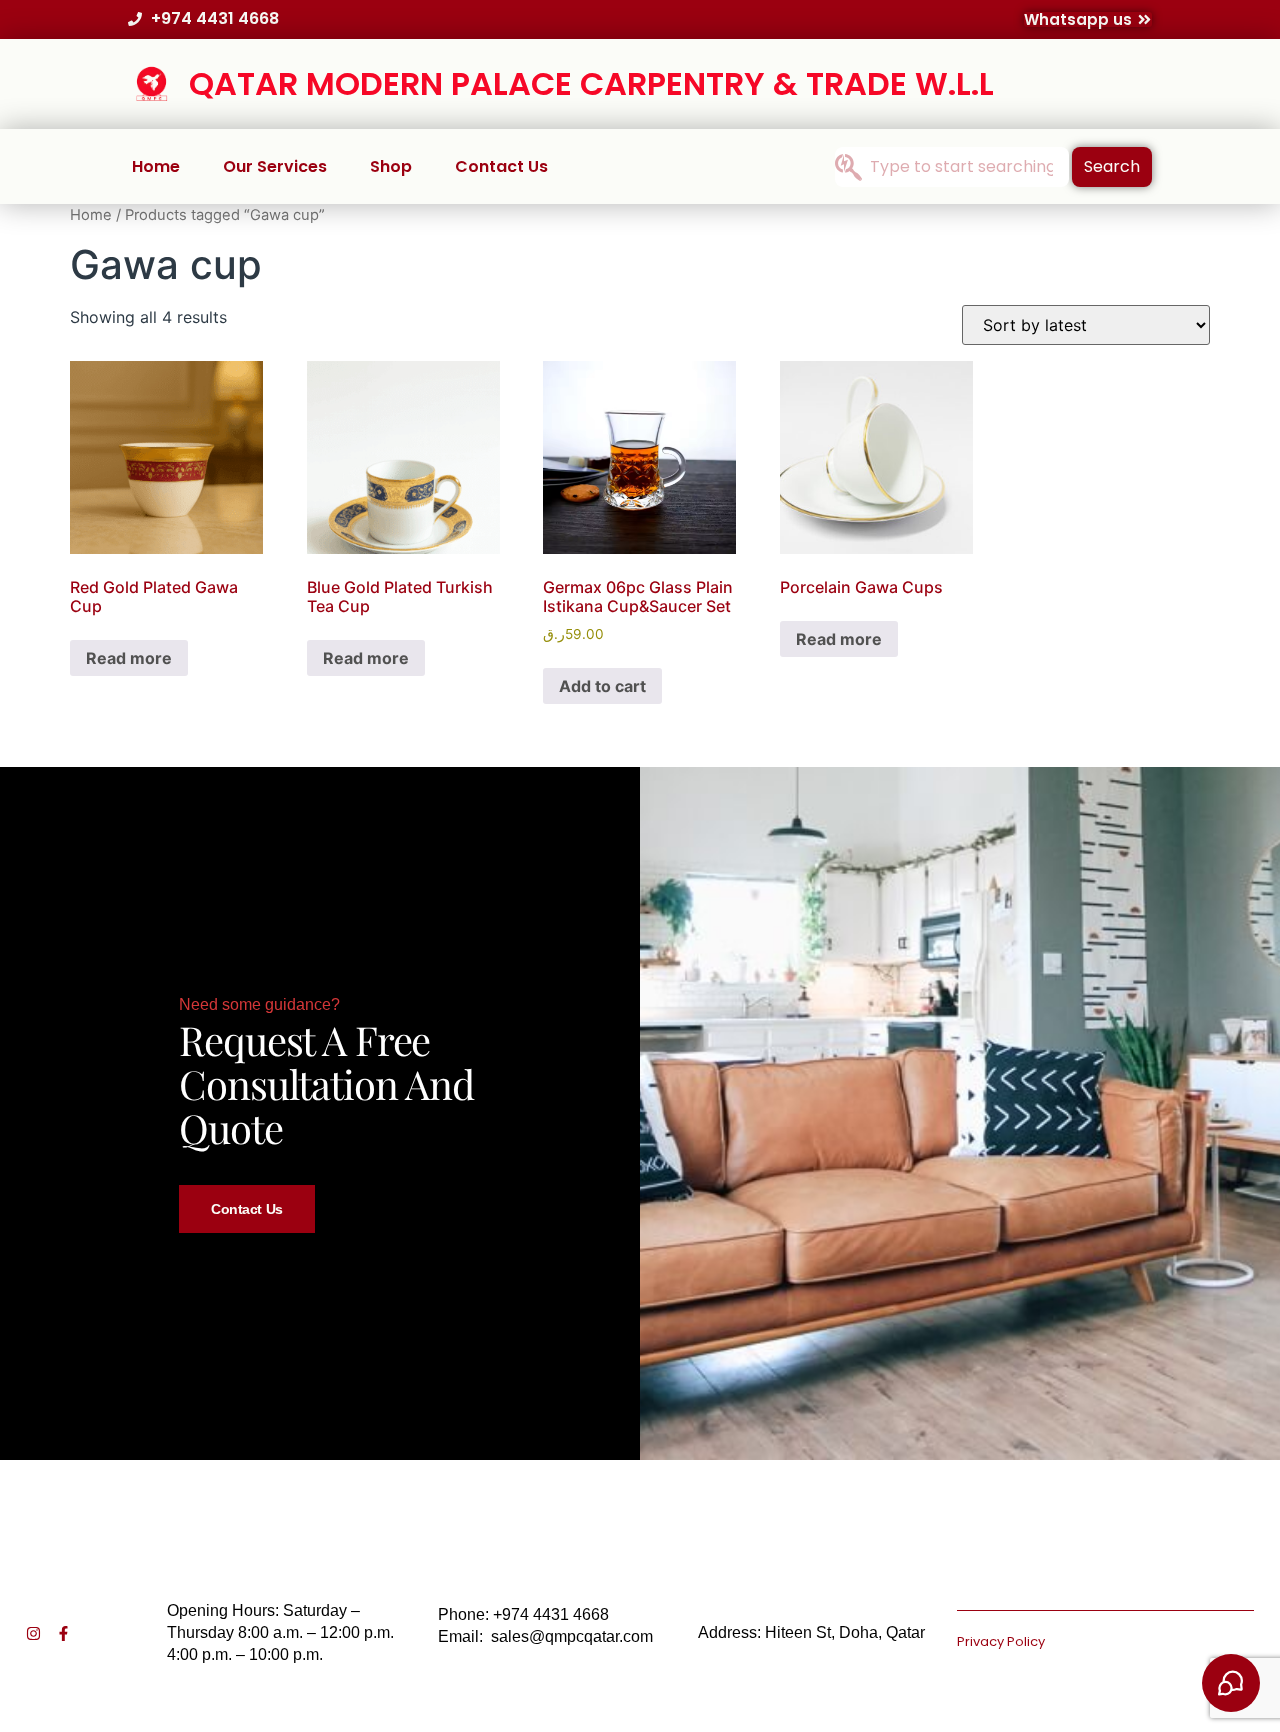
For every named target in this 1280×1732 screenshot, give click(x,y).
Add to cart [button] (602, 686)
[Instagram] (33, 1633)
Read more (129, 658)
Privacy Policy (1001, 1641)
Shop (391, 166)
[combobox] (952, 167)
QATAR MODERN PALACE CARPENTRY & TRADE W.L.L (591, 83)
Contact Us (501, 166)
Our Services (275, 166)
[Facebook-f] (63, 1633)
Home (156, 166)
